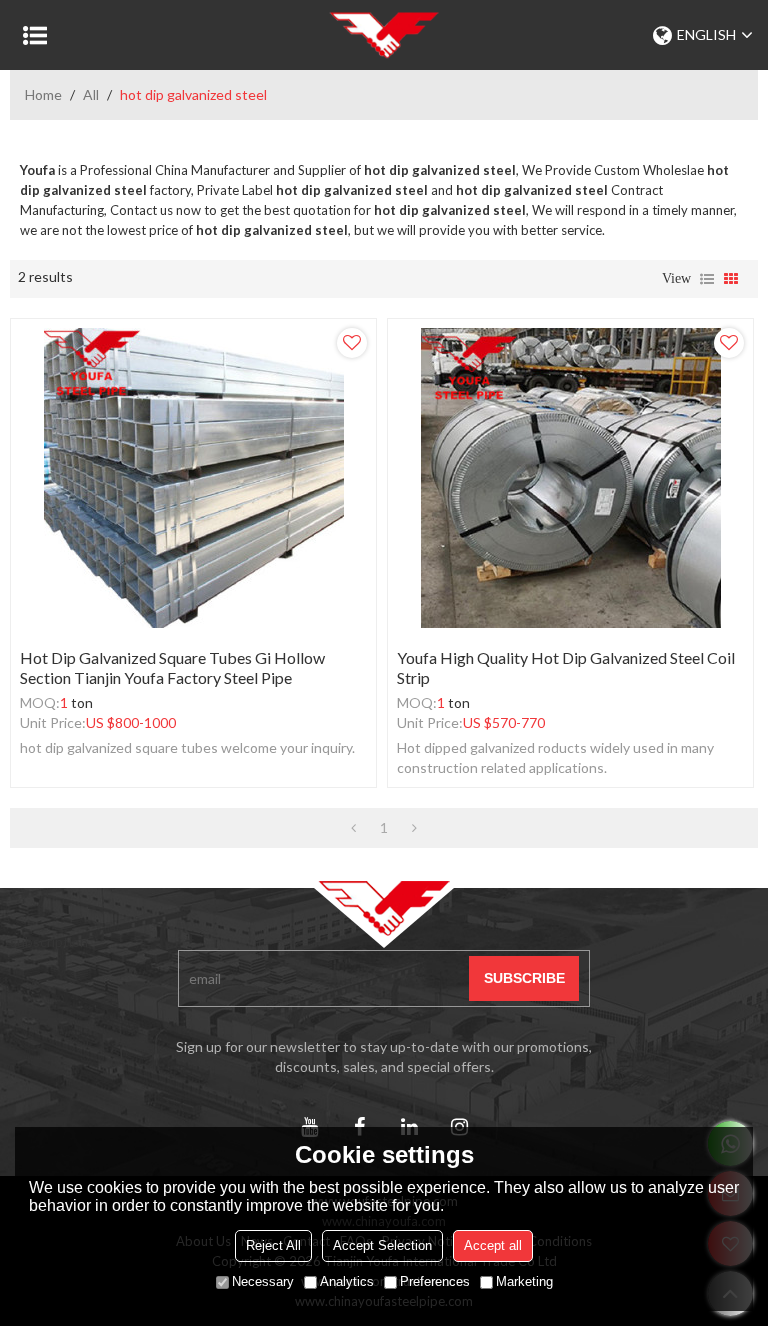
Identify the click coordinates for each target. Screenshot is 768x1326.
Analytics (347, 1281)
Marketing (524, 1281)
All (91, 94)
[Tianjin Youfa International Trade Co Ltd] (384, 35)
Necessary (263, 1281)
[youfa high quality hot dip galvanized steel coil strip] (570, 478)
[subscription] (524, 978)
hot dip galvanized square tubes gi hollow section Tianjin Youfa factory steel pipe (172, 667)
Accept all (493, 1245)
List (707, 279)
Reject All (273, 1245)
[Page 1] (353, 828)
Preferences (435, 1281)
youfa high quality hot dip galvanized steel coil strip (566, 667)
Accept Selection (382, 1245)
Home (43, 94)
